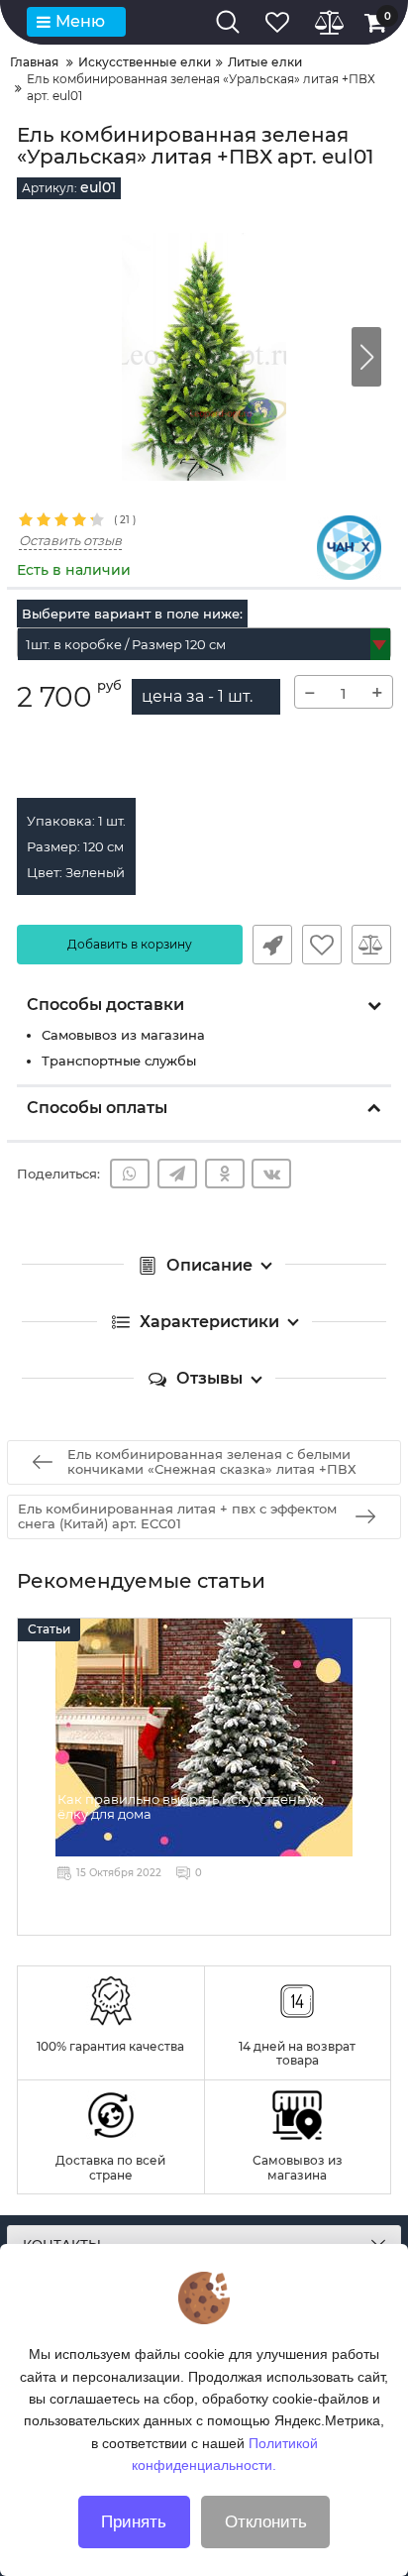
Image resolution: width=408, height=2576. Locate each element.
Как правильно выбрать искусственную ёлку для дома (191, 1807)
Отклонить (266, 2522)
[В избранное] (322, 945)
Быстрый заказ (272, 945)
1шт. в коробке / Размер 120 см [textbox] (126, 644)
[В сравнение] (371, 945)
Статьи (49, 1629)
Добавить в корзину (130, 944)
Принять (134, 2522)
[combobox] (204, 643)
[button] (366, 357)
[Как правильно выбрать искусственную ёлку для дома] (204, 1737)
